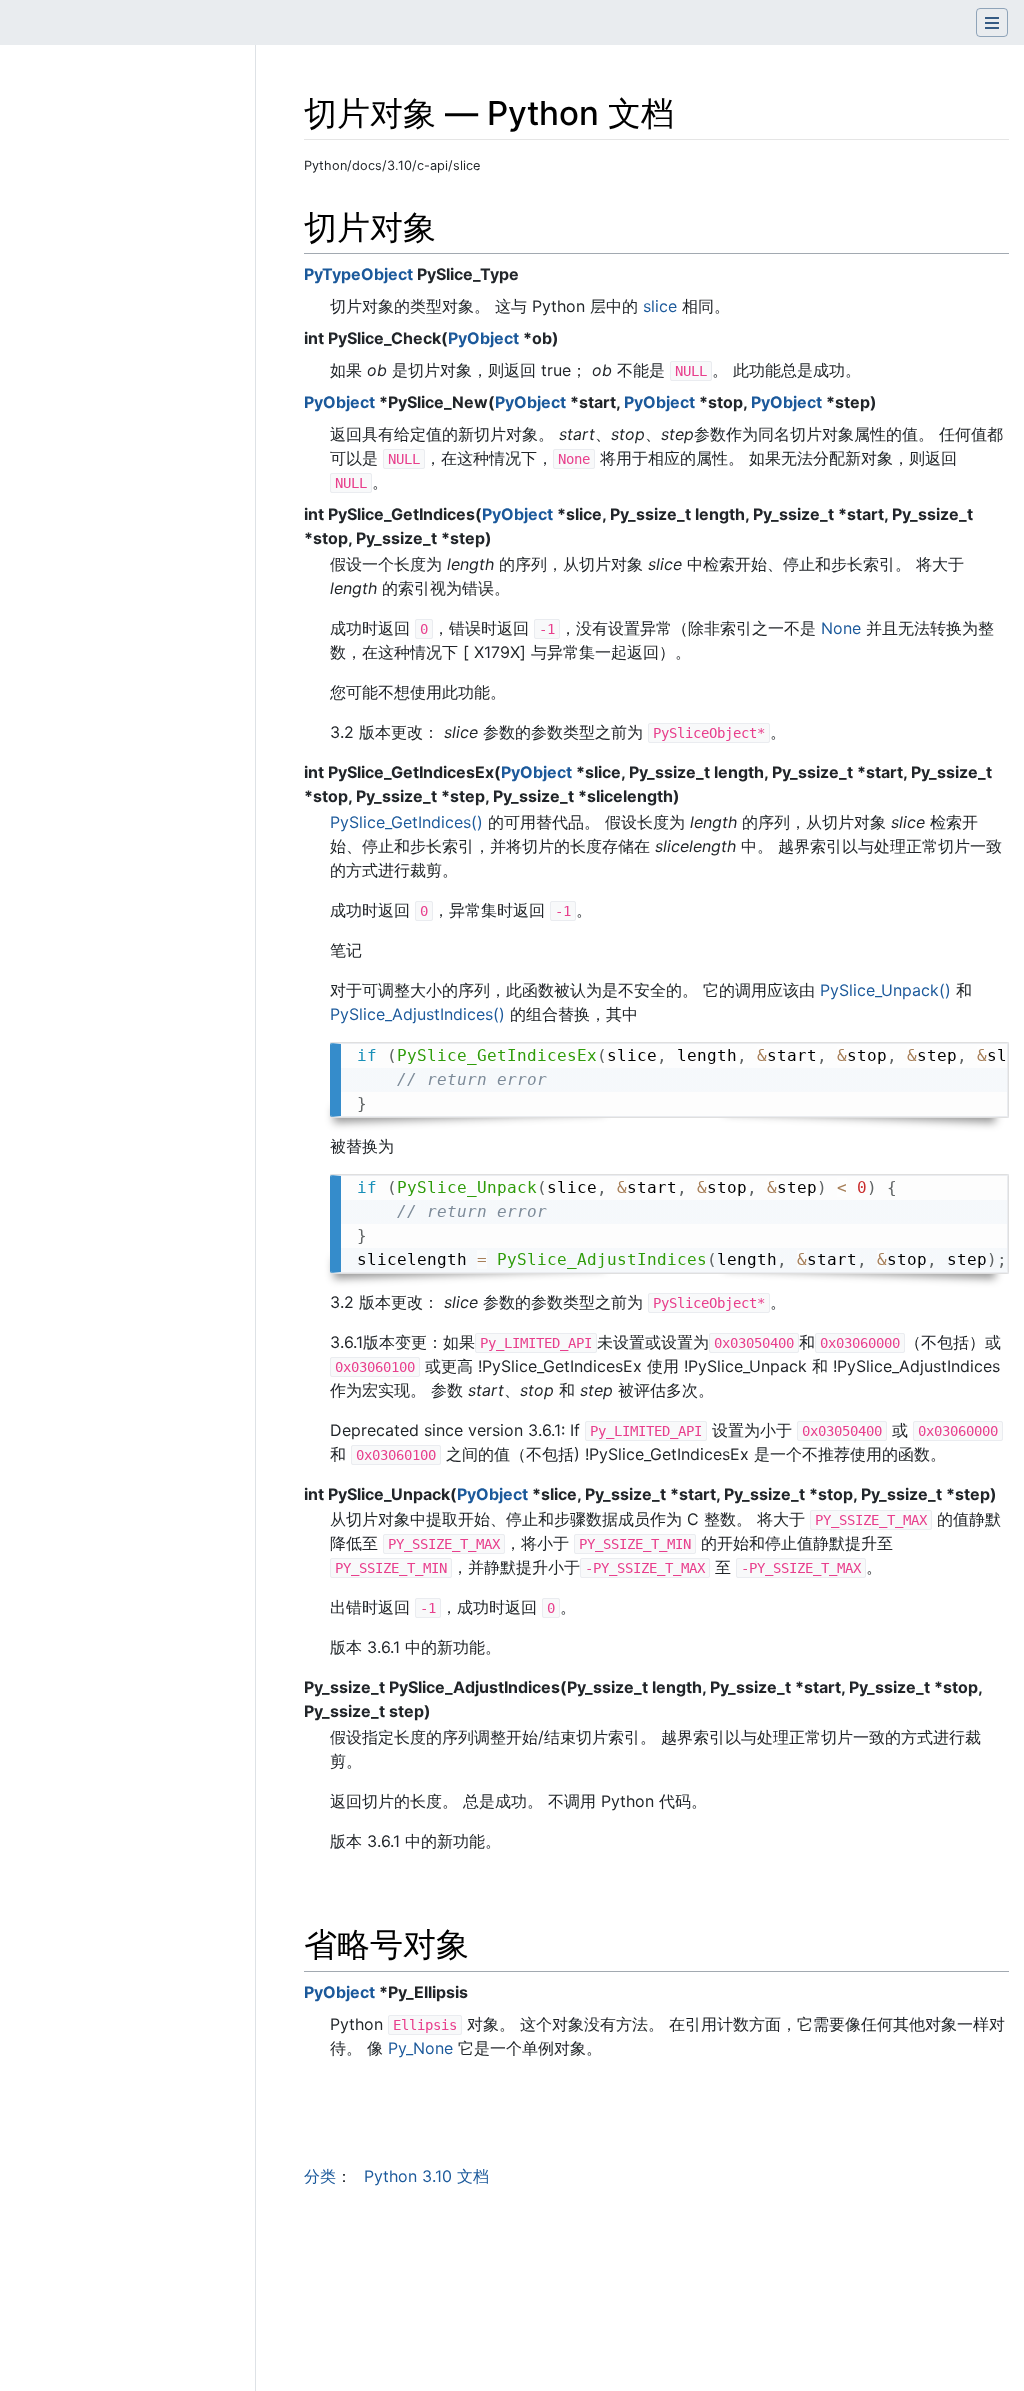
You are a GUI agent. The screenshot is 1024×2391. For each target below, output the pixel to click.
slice (660, 306)
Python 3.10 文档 (426, 2176)
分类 (320, 2176)
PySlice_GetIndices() (406, 822)
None (841, 628)
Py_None (420, 2048)
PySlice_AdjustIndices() (417, 1014)
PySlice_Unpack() (885, 990)
